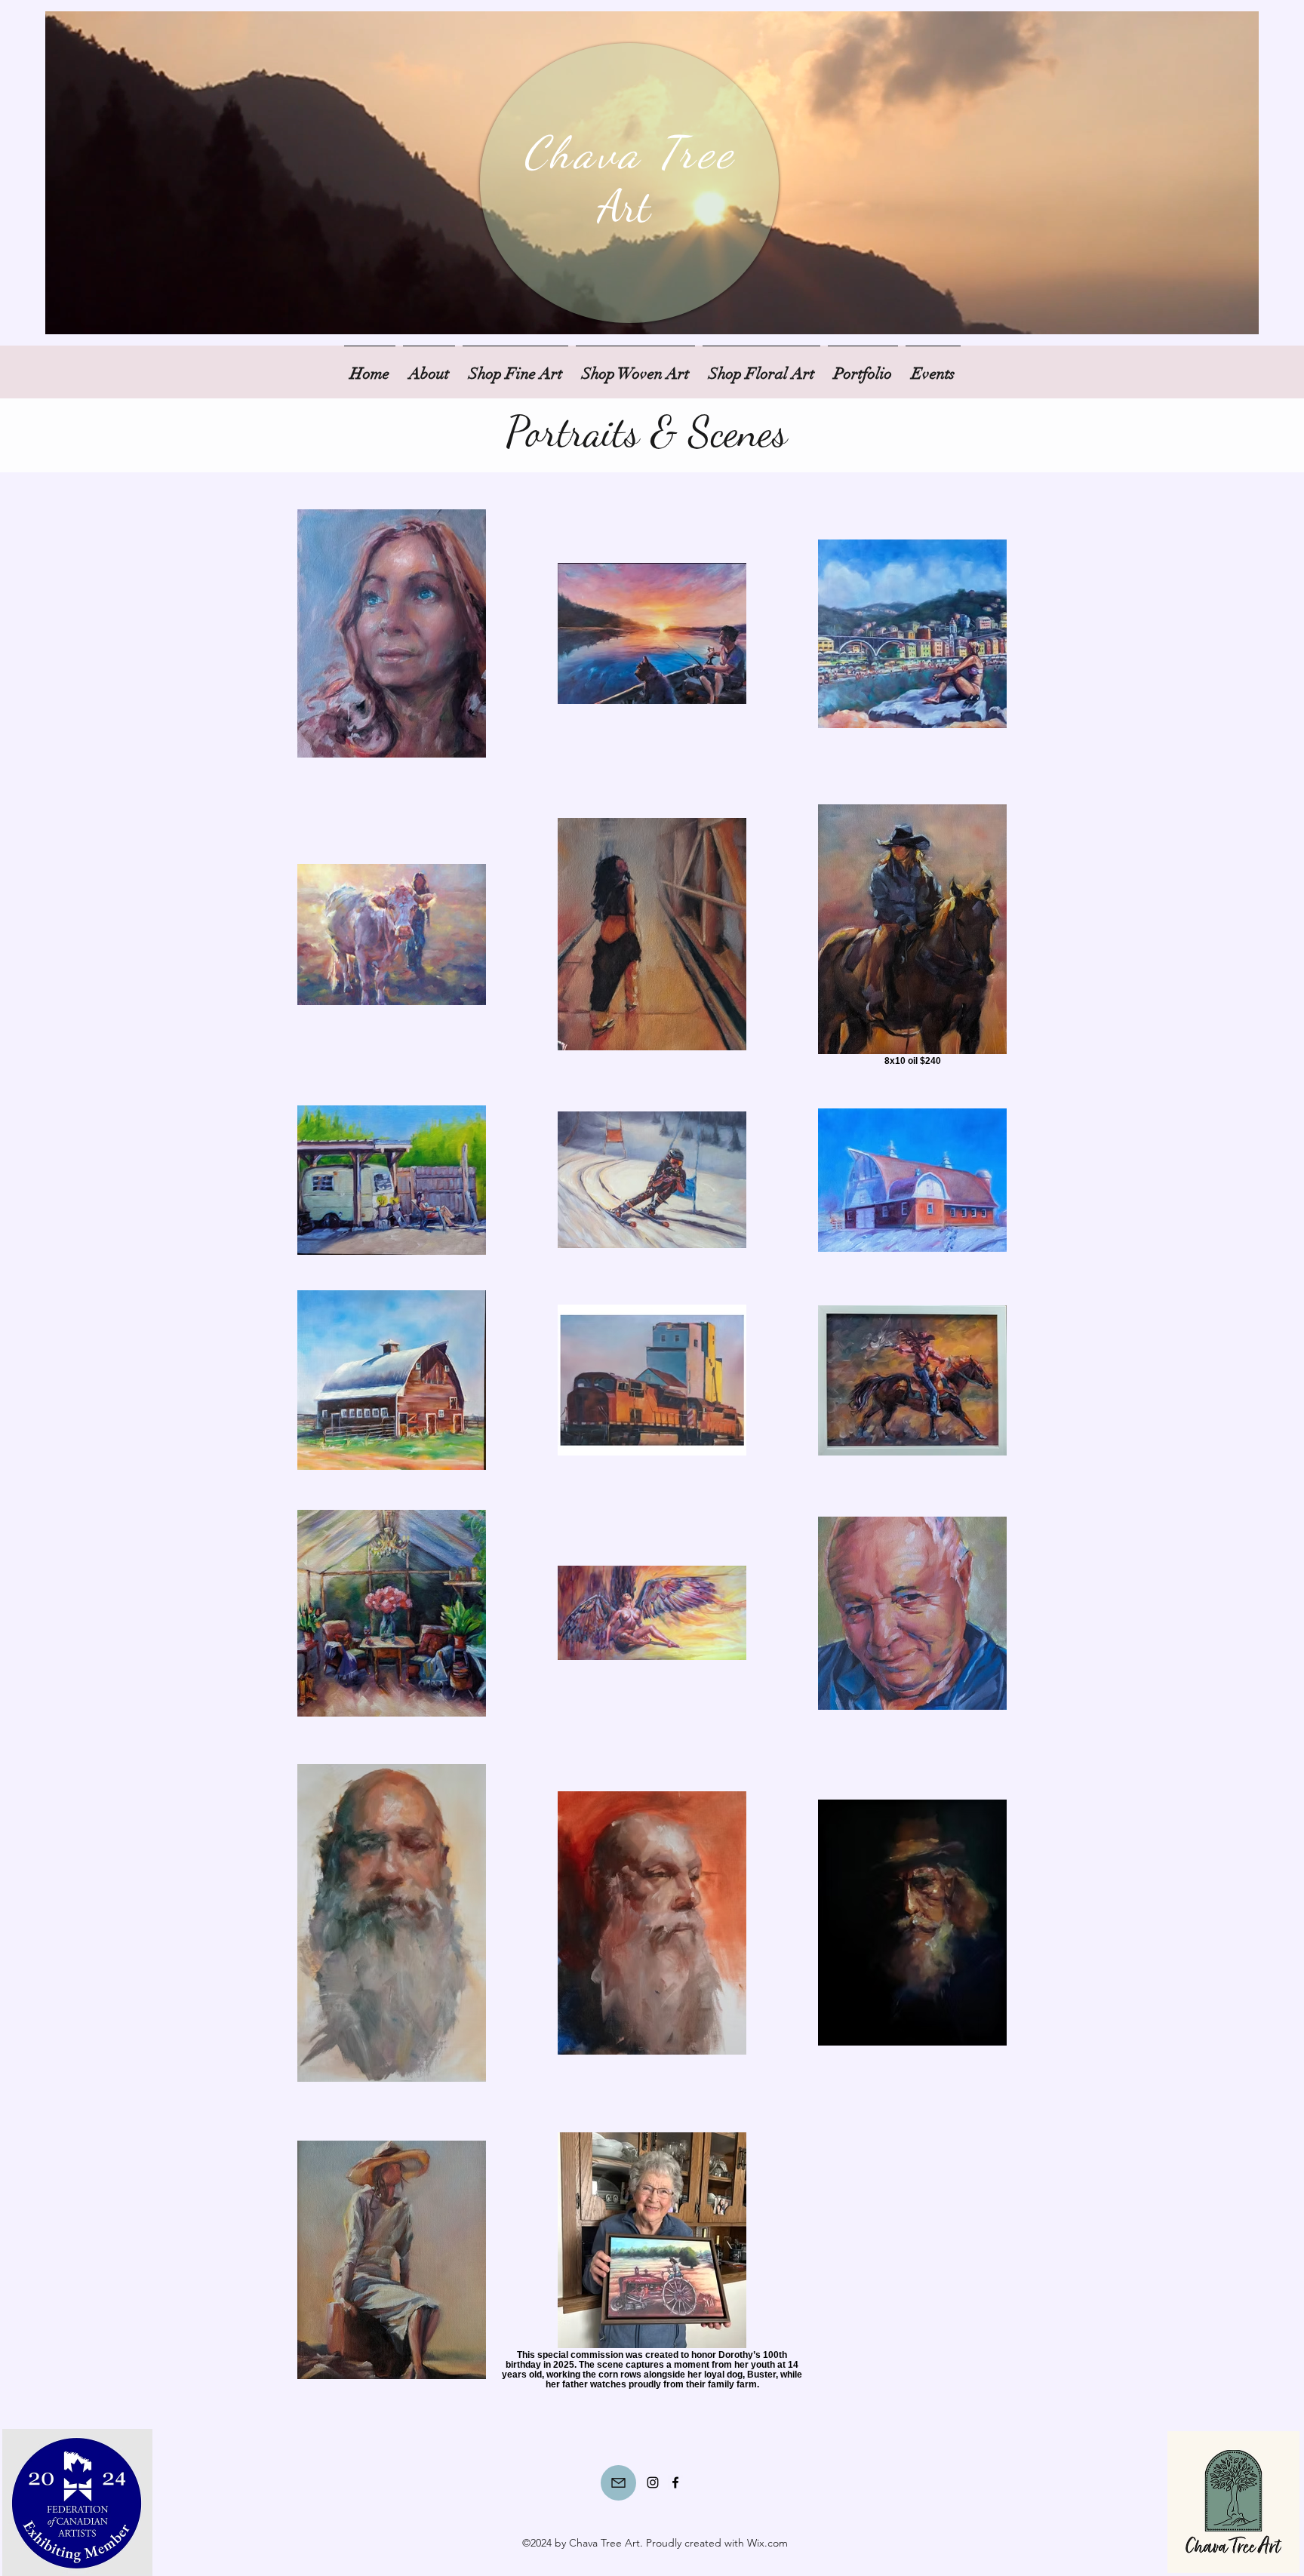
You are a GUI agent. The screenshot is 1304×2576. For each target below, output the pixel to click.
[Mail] (618, 2483)
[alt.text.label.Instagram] (653, 2482)
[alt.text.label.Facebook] (675, 2482)
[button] (863, 367)
